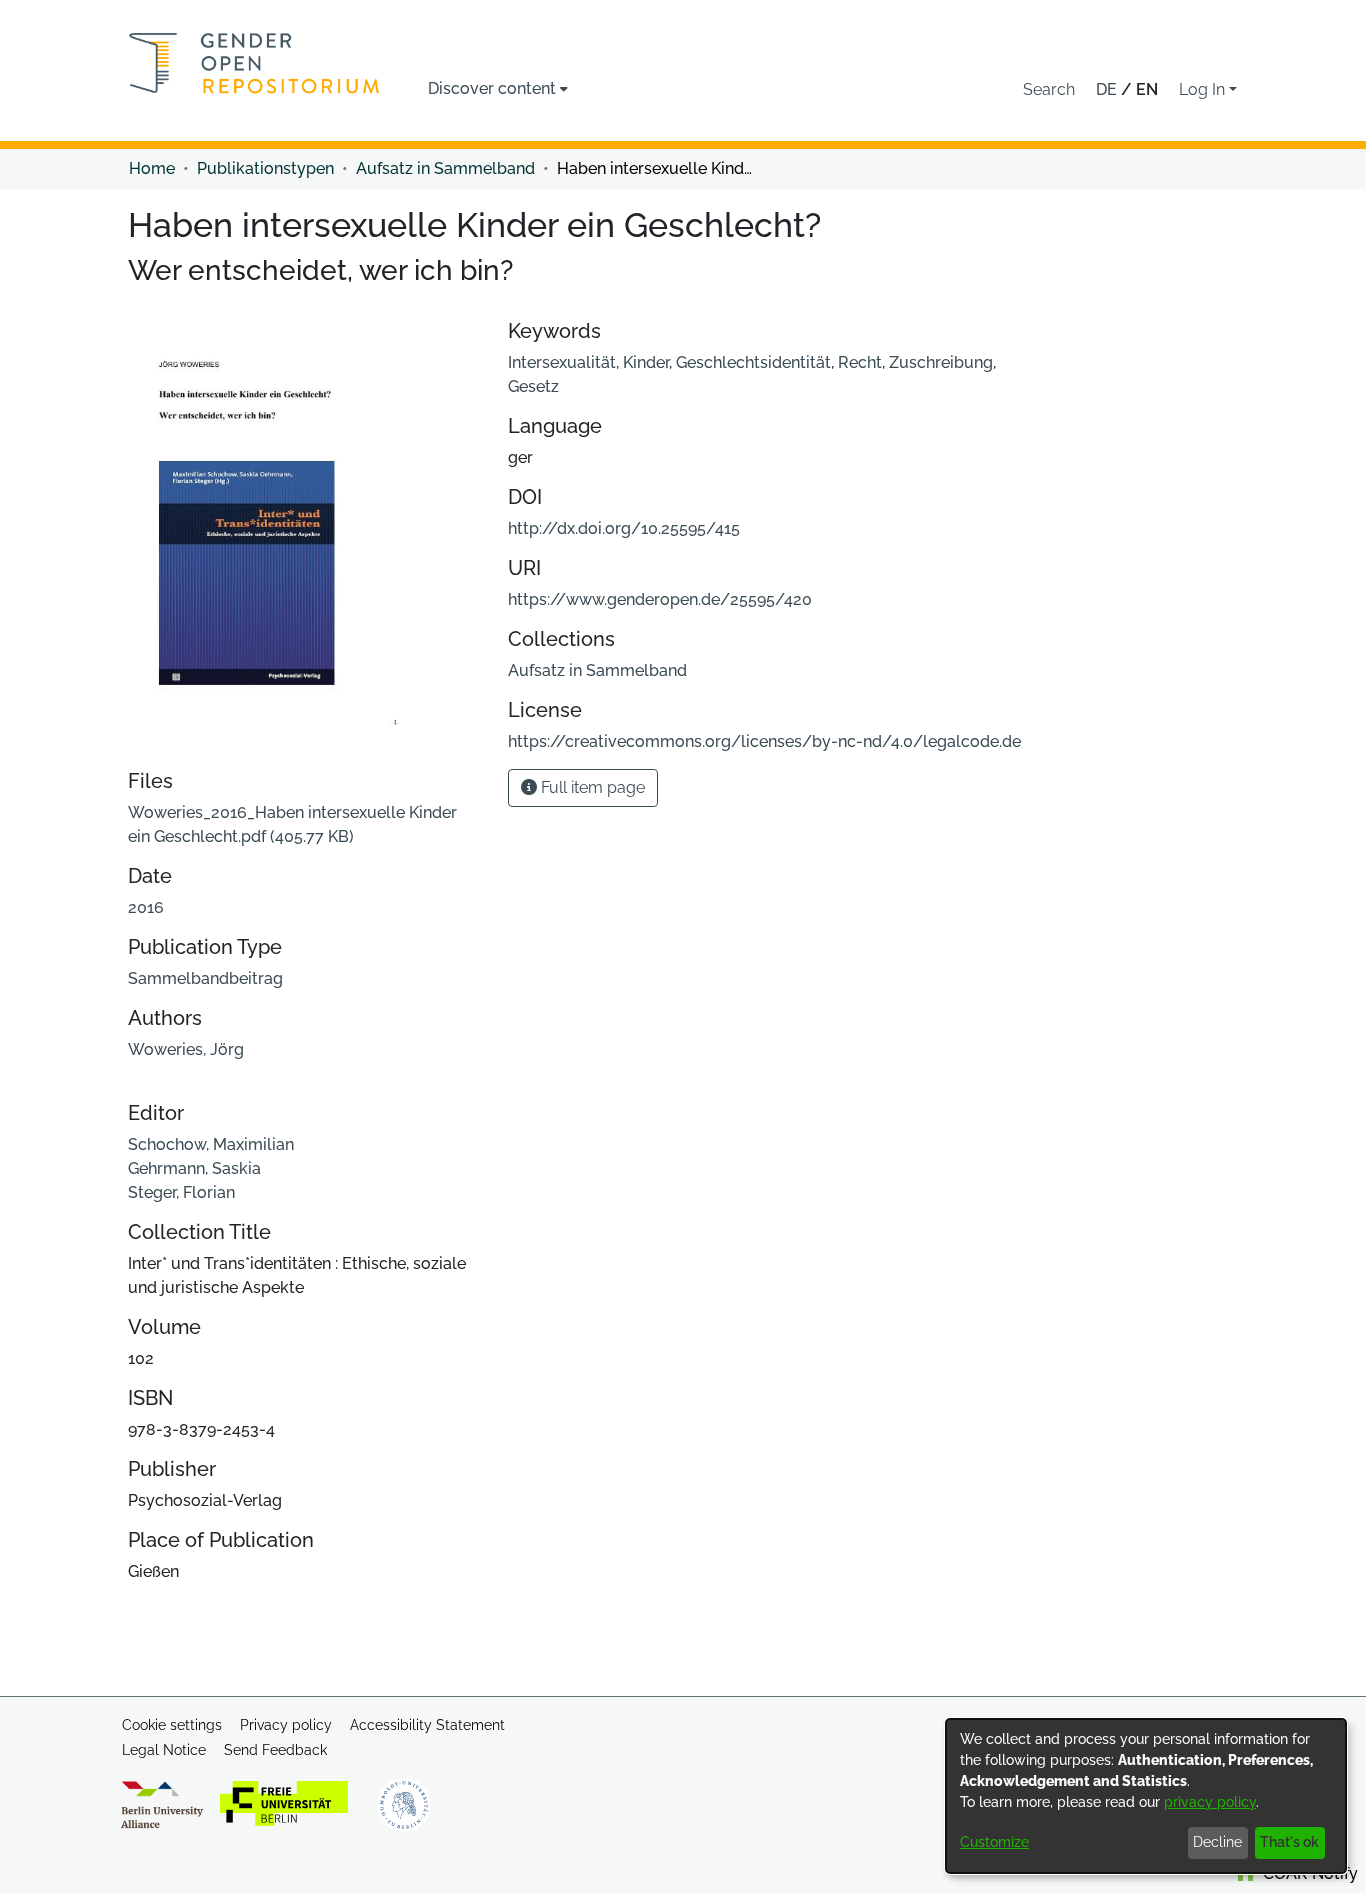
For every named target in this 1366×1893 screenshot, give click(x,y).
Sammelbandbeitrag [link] (205, 978)
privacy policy (1210, 1802)
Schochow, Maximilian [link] (211, 1144)
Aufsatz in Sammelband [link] (445, 168)
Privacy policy (286, 1725)
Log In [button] (1204, 89)
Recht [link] (860, 362)
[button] (1049, 90)
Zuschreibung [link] (941, 362)
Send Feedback (275, 1750)
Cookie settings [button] (172, 1725)
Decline (1217, 1842)
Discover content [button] (492, 88)
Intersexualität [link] (562, 362)
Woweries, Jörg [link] (186, 1049)
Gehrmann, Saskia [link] (194, 1168)
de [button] (1108, 89)
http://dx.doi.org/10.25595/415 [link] (624, 528)
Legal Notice (164, 1750)
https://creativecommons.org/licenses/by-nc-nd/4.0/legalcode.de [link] (764, 741)
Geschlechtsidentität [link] (753, 362)
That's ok (1289, 1842)
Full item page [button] (591, 787)
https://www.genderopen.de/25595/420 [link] (660, 599)
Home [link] (152, 168)
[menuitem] (498, 89)
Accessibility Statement (427, 1725)
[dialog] (1146, 1796)
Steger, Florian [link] (181, 1192)
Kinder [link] (646, 362)
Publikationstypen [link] (265, 168)
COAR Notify (1308, 1873)
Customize (994, 1842)
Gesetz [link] (533, 386)
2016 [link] (146, 907)
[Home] (254, 63)
